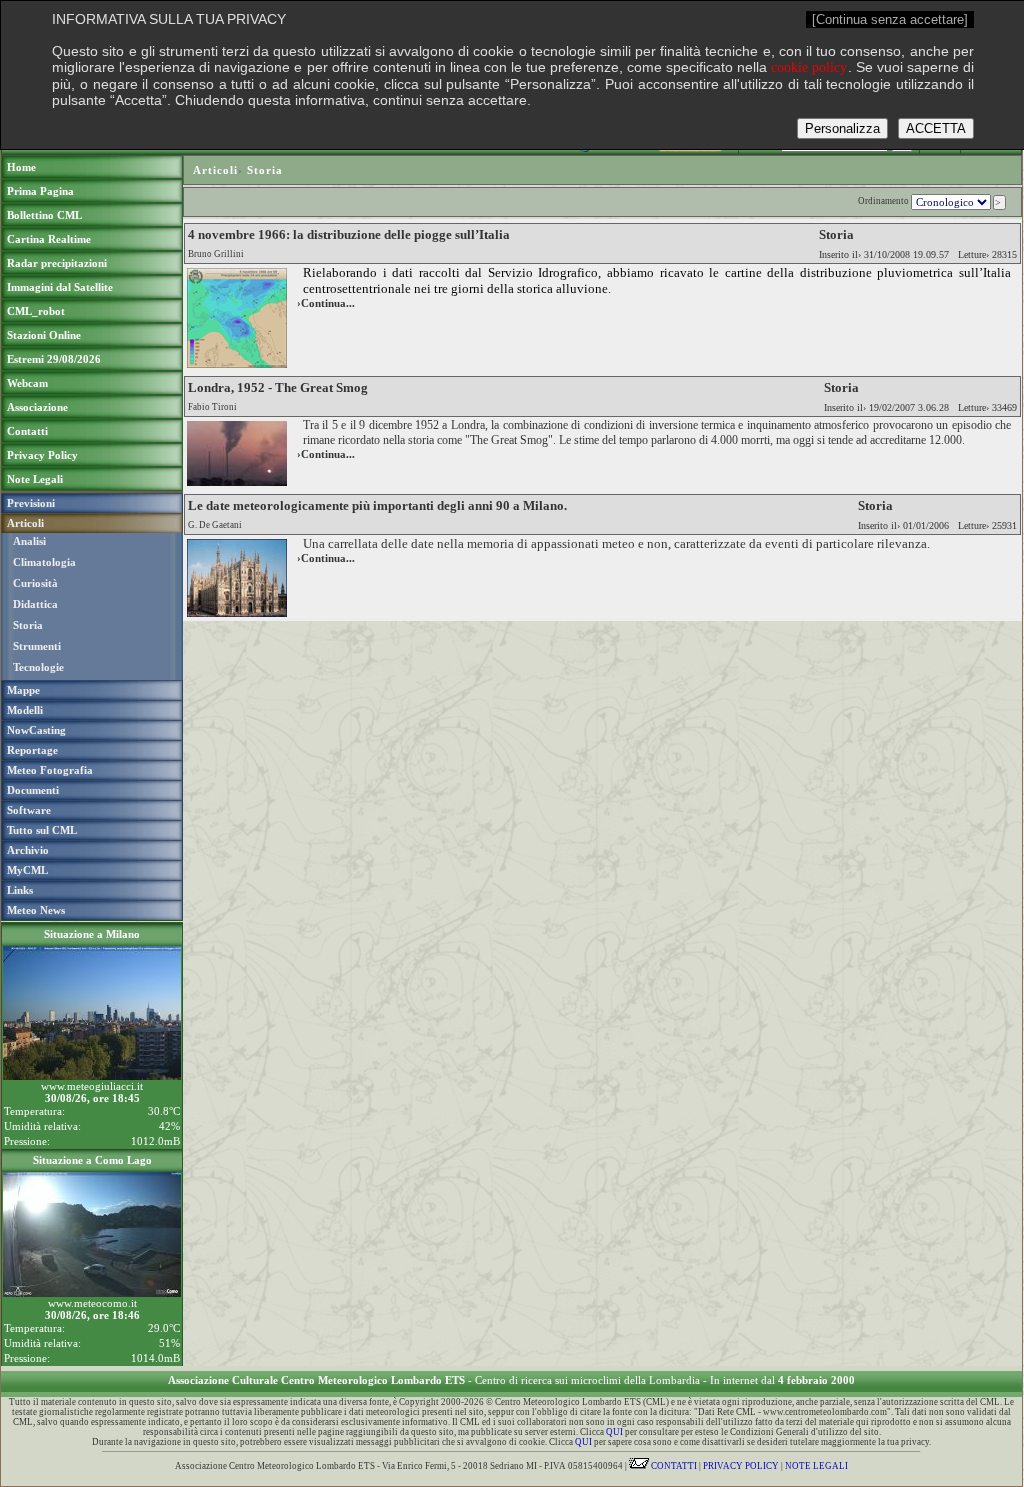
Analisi (29, 541)
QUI (614, 1432)
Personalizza (842, 128)
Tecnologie (38, 667)
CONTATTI (673, 1466)
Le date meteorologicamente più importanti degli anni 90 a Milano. (377, 505)
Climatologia (44, 562)
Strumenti (37, 646)
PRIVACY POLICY (741, 1466)
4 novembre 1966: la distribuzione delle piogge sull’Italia (349, 234)
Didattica (35, 604)
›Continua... (326, 303)
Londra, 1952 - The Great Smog (278, 387)
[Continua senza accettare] (890, 19)
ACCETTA (936, 128)
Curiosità (35, 583)
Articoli (215, 170)
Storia (28, 625)
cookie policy (809, 67)
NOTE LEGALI (816, 1466)
